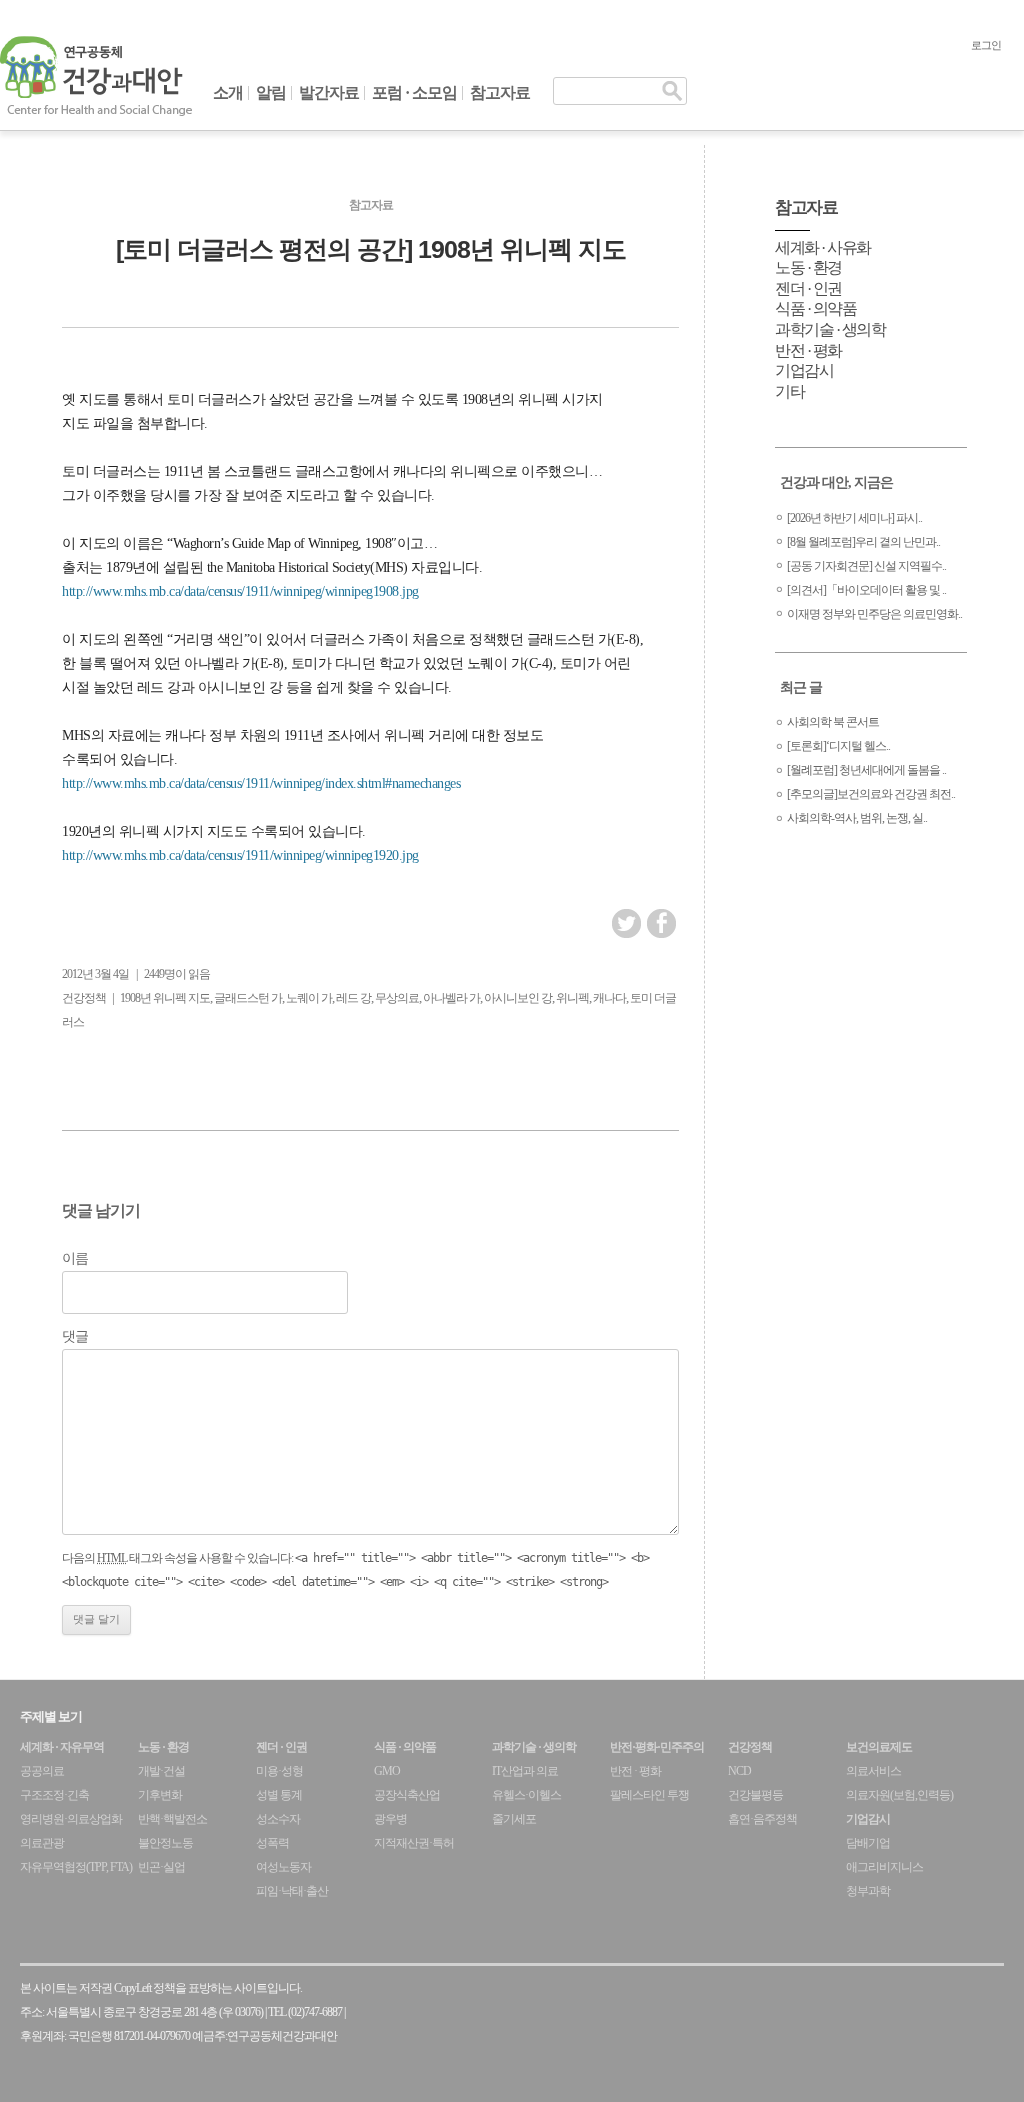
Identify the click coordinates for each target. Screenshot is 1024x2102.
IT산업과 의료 (525, 1771)
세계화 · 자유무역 (62, 1747)
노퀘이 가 (309, 998)
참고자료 (500, 92)
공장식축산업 (407, 1795)
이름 (75, 1258)
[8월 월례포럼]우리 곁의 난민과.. (863, 542)
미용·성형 (279, 1771)
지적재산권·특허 (414, 1843)
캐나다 (609, 998)
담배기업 (868, 1843)
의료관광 (42, 1843)
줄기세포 (514, 1819)
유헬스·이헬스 (526, 1795)
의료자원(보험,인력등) (899, 1795)
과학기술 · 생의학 (830, 329)
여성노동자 (283, 1867)
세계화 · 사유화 (823, 247)
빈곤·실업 (161, 1867)
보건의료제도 (879, 1747)
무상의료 (397, 998)
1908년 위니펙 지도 (165, 998)
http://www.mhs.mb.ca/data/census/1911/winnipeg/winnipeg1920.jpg (240, 855)
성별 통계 (279, 1795)
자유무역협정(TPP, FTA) (76, 1867)
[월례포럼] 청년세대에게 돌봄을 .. (866, 770)
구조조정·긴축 (54, 1795)
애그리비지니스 (884, 1867)
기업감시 (804, 370)
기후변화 (160, 1795)
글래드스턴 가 (248, 998)
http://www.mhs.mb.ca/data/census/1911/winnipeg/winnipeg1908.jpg (240, 591)
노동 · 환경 (808, 267)
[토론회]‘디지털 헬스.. (838, 746)
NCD (739, 1771)
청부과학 (868, 1891)
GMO (387, 1771)
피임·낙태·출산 (292, 1891)
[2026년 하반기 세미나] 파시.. (854, 518)
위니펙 (572, 998)
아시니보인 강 (518, 998)
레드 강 (353, 998)
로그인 (986, 45)
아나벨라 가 (451, 998)
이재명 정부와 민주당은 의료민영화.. (874, 614)
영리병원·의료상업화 (71, 1819)
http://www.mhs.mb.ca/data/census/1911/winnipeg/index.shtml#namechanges (261, 783)
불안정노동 (165, 1843)
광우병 (390, 1819)
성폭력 (272, 1843)
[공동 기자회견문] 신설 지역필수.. (866, 566)
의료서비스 (873, 1771)
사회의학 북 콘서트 (833, 722)
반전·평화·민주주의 (657, 1747)
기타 (789, 391)
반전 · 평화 (808, 350)
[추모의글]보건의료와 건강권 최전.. (871, 794)
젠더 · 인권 (808, 288)
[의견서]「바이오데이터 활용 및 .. (866, 590)
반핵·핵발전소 (172, 1819)
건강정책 (84, 998)
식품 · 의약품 (815, 308)
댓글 (75, 1336)
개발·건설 (161, 1771)
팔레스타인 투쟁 (649, 1795)
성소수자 (278, 1819)
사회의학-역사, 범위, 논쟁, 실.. (857, 818)
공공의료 (42, 1771)
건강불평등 (755, 1795)
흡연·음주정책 (762, 1819)
